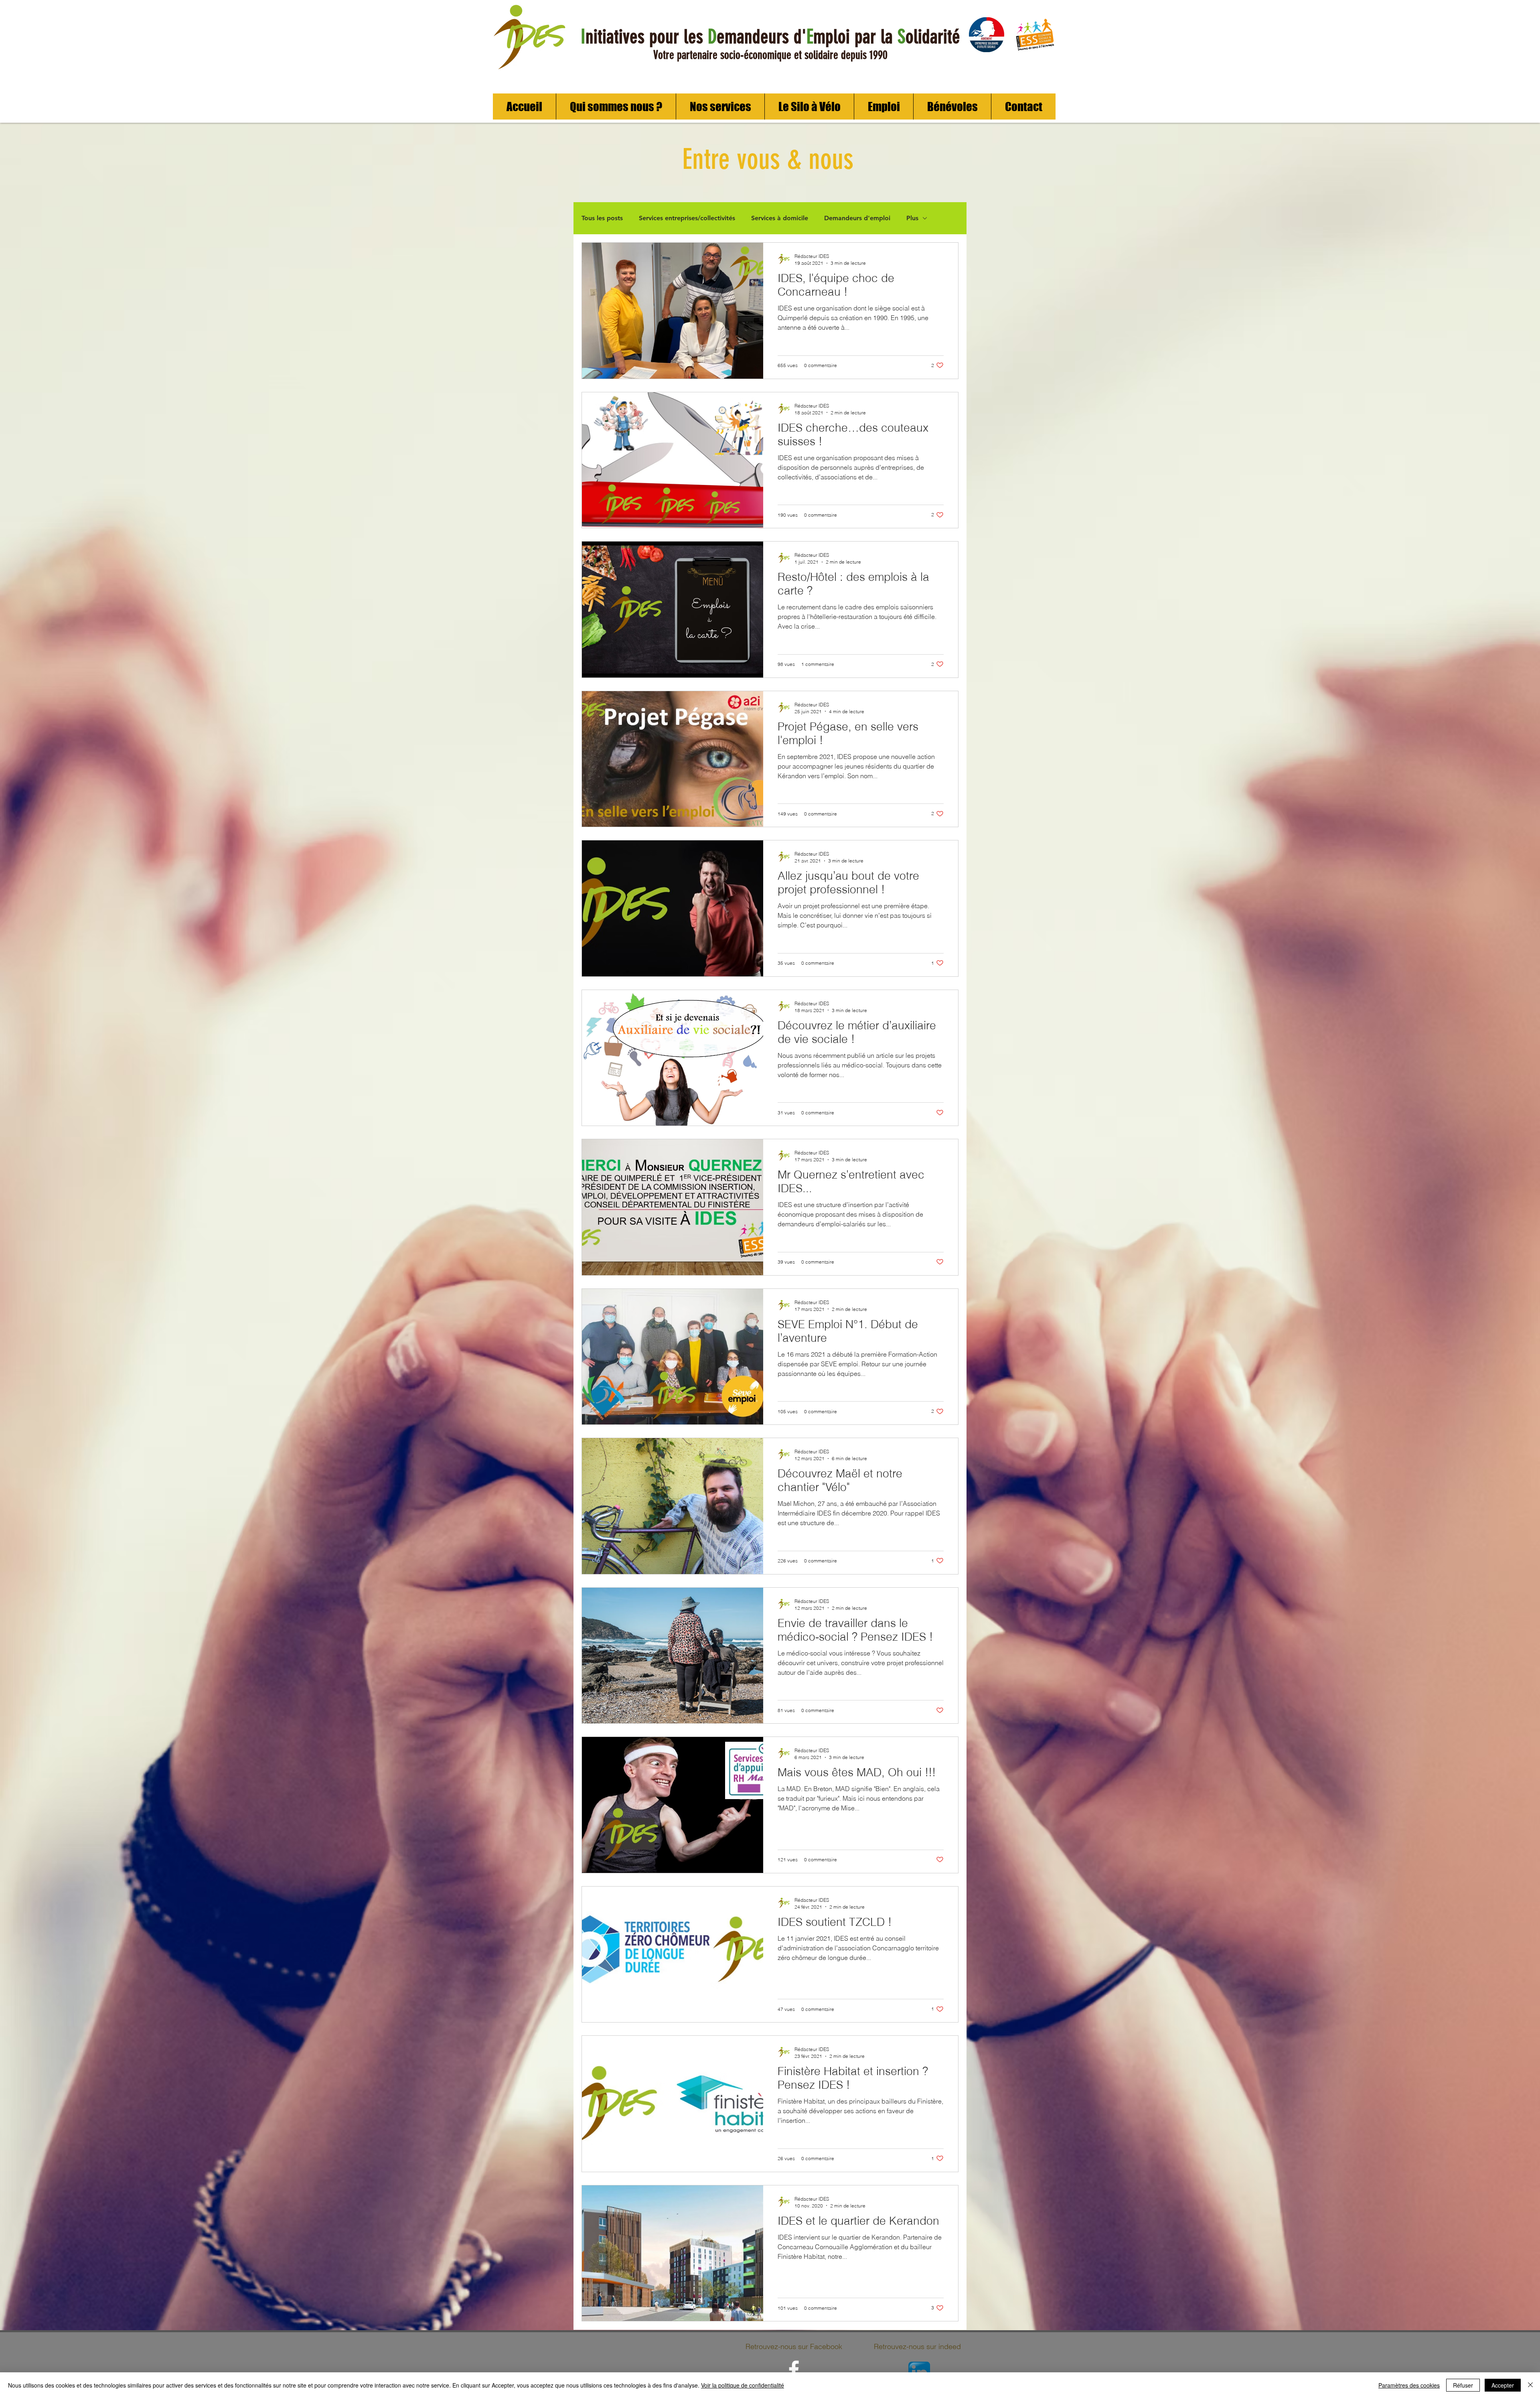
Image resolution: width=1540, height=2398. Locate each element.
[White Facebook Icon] (794, 2370)
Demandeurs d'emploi (857, 218)
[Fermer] (1530, 2385)
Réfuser (1463, 2385)
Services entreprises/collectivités (687, 218)
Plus (912, 218)
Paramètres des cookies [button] (1409, 2385)
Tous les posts (602, 218)
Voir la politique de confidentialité (743, 2385)
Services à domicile (780, 218)
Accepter (1503, 2385)
